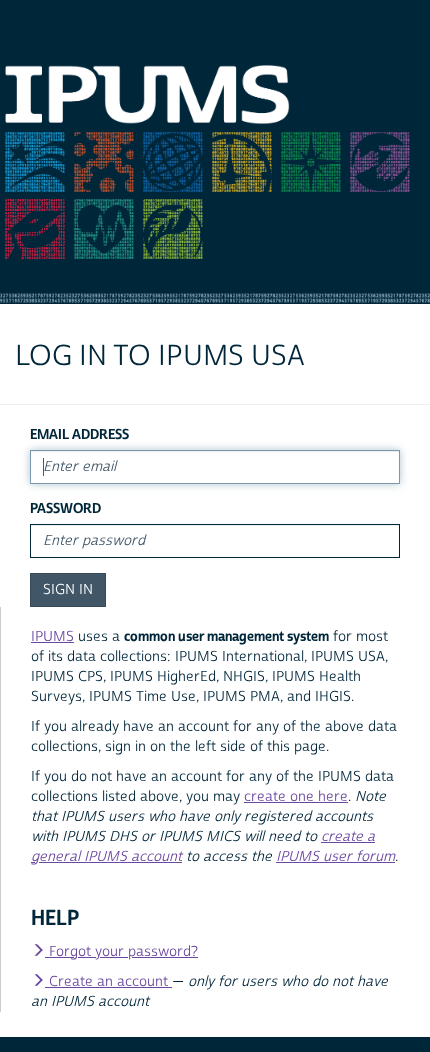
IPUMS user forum (335, 857)
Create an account (108, 982)
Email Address (79, 434)
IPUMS (52, 637)
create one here (296, 797)
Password (65, 508)
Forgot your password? (121, 952)
